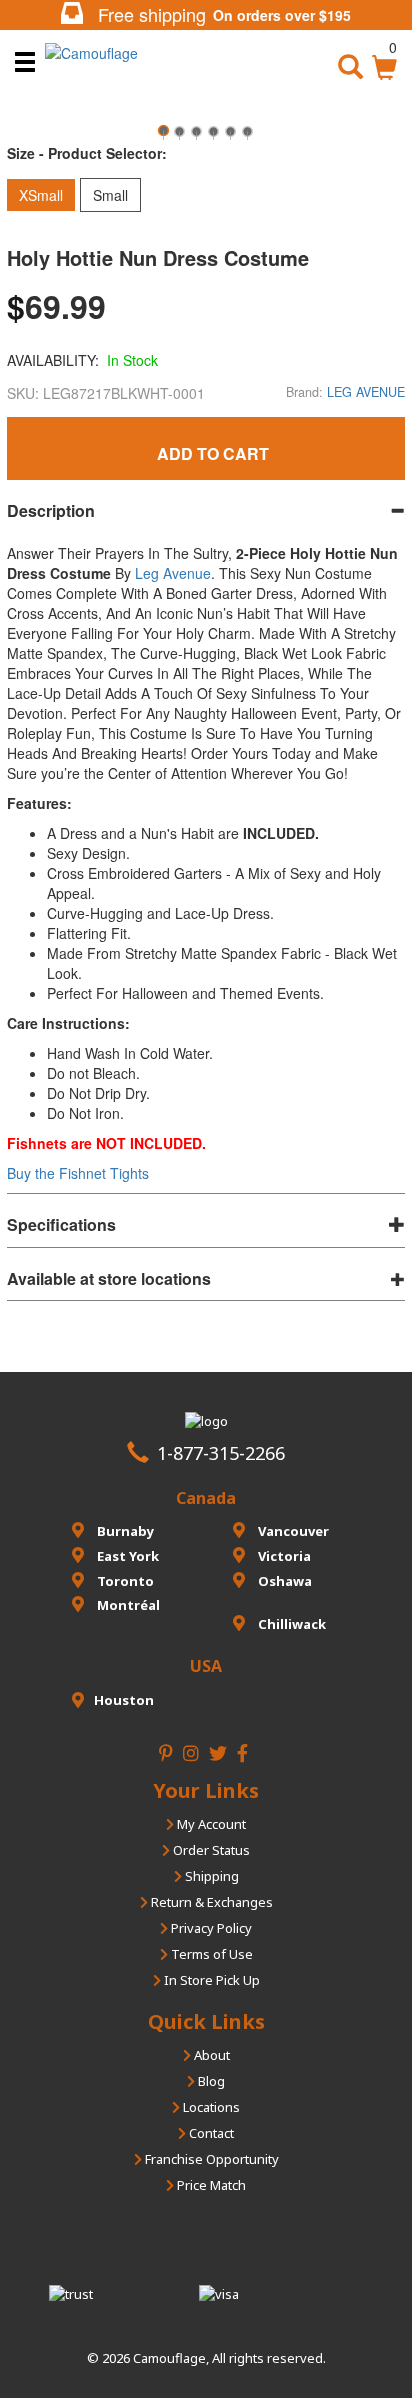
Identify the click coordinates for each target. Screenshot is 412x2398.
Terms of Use (210, 1954)
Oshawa (283, 1581)
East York (126, 1556)
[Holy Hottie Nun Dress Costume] (163, 137)
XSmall (41, 195)
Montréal (127, 1605)
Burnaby (124, 1531)
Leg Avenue (173, 573)
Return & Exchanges (210, 1902)
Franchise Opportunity (210, 2159)
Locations (210, 2107)
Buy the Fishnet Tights (78, 1173)
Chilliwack (290, 1624)
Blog (210, 2081)
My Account (210, 1824)
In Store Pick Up (210, 1980)
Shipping (210, 1876)
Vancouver (292, 1531)
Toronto (124, 1581)
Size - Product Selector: (87, 153)
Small (110, 195)
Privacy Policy (210, 1928)
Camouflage (169, 2358)
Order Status (210, 1850)
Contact (210, 2133)
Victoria (283, 1556)
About (210, 2055)
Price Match (210, 2185)
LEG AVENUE (366, 392)
